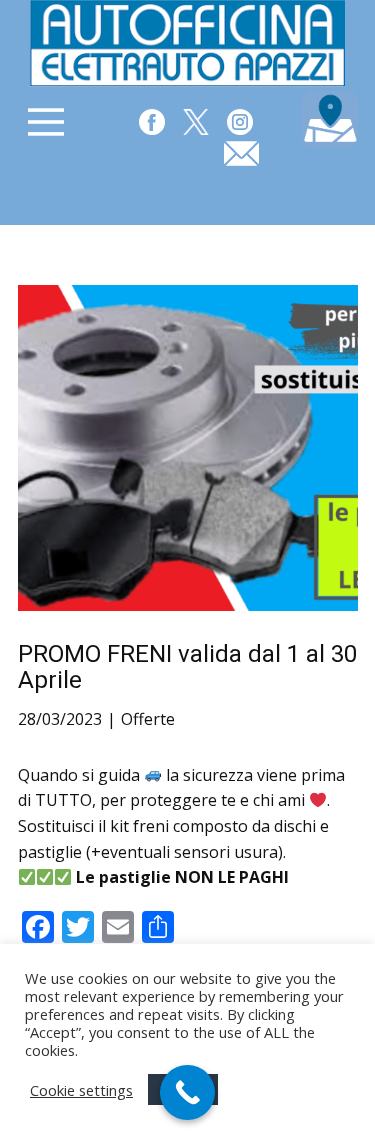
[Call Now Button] (187, 1092)
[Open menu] (46, 122)
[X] (196, 122)
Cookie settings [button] (81, 1090)
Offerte (148, 719)
